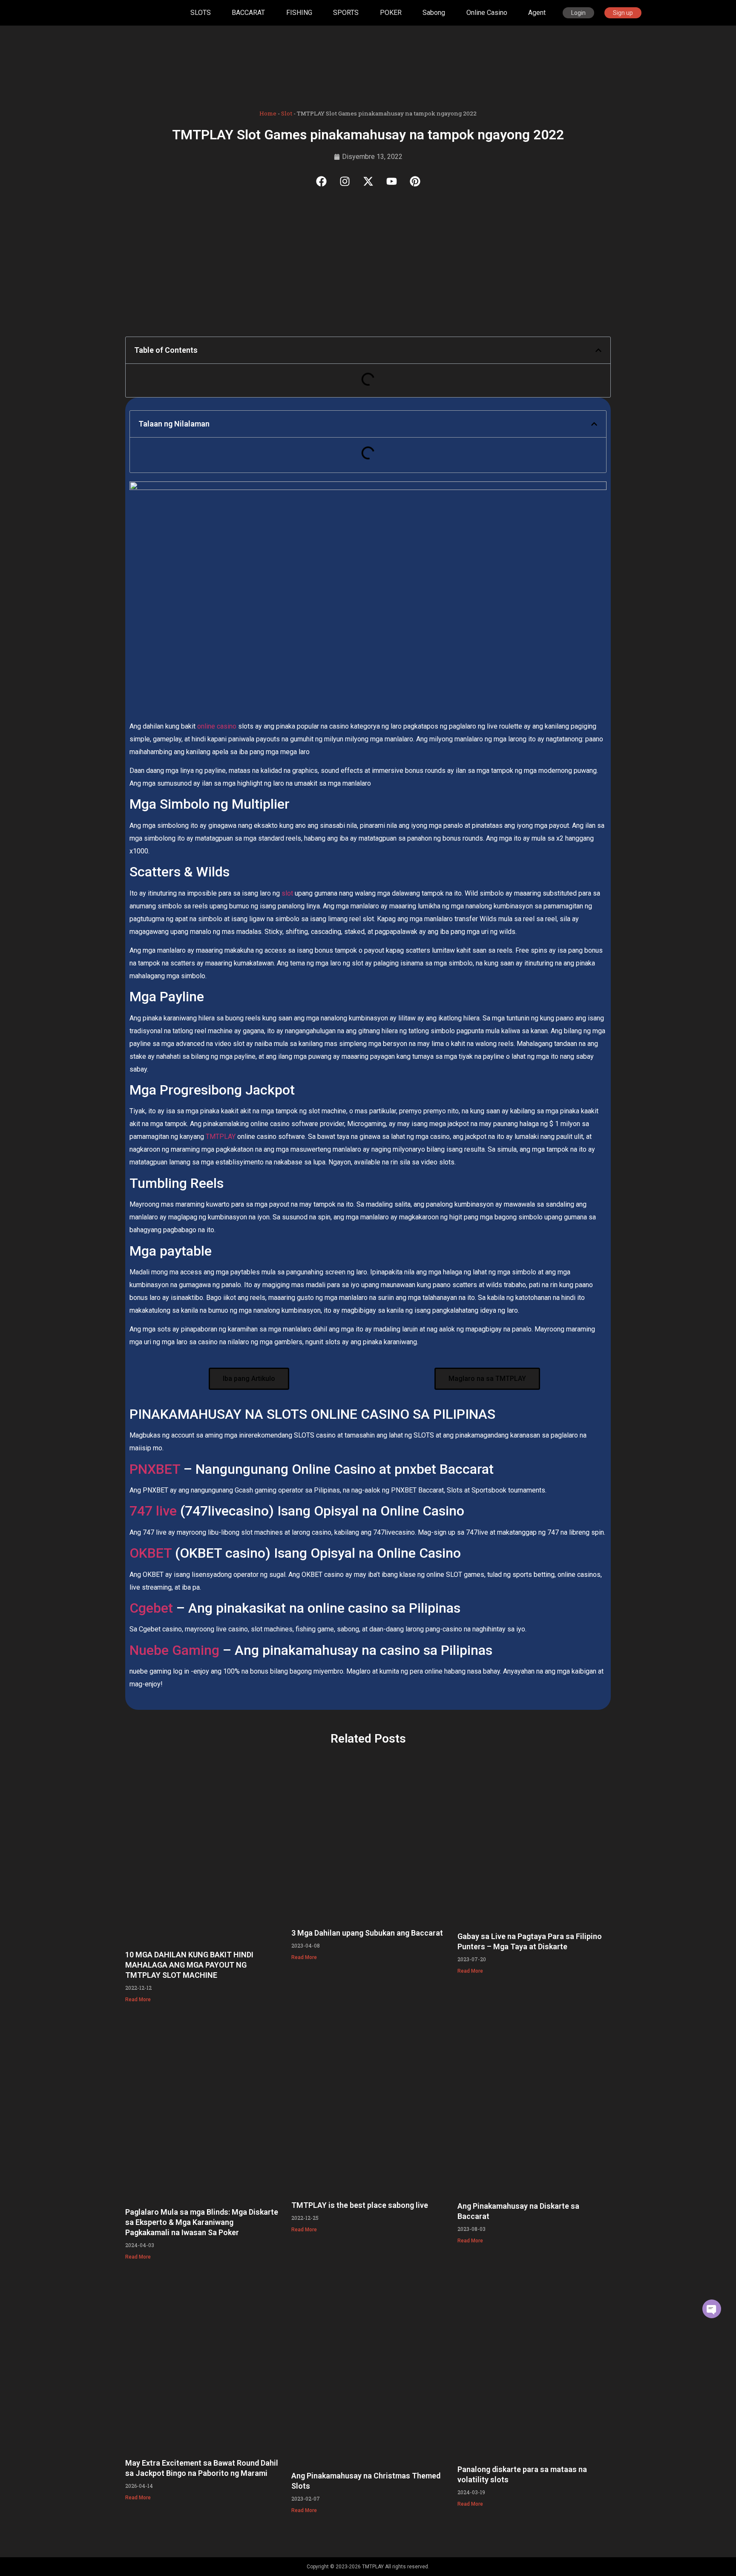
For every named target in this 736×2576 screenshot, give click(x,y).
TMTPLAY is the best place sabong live (360, 2205)
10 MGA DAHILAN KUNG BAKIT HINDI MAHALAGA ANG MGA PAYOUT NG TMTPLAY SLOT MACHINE (189, 1965)
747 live (155, 1511)
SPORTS (346, 13)
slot (287, 893)
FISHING (299, 13)
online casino (216, 726)
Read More (138, 2000)
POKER (391, 13)
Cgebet (151, 1608)
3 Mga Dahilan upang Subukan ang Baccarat (367, 1933)
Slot (287, 113)
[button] (598, 350)
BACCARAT (248, 13)
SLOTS (201, 13)
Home (268, 113)
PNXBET (155, 1469)
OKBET (151, 1553)
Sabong (434, 13)
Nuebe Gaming (174, 1650)
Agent (537, 13)
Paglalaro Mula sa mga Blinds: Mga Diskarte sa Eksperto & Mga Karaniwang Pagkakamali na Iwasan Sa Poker (202, 2222)
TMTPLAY (221, 1137)
